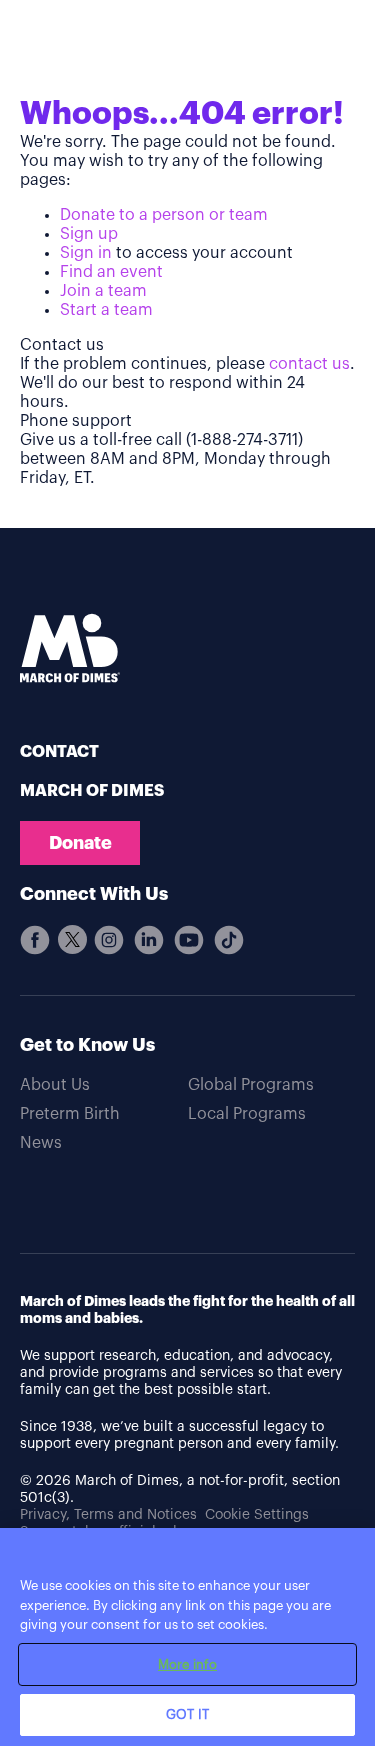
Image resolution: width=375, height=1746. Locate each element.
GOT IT (187, 1714)
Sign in (86, 253)
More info (187, 1664)
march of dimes (92, 791)
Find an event (111, 272)
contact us (309, 364)
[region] (187, 1637)
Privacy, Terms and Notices (108, 1515)
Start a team (106, 310)
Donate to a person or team (164, 215)
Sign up (89, 234)
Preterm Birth (70, 1114)
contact (59, 752)
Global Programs (251, 1085)
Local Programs (247, 1114)
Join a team (103, 291)
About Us (55, 1085)
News (41, 1143)
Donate (80, 843)
